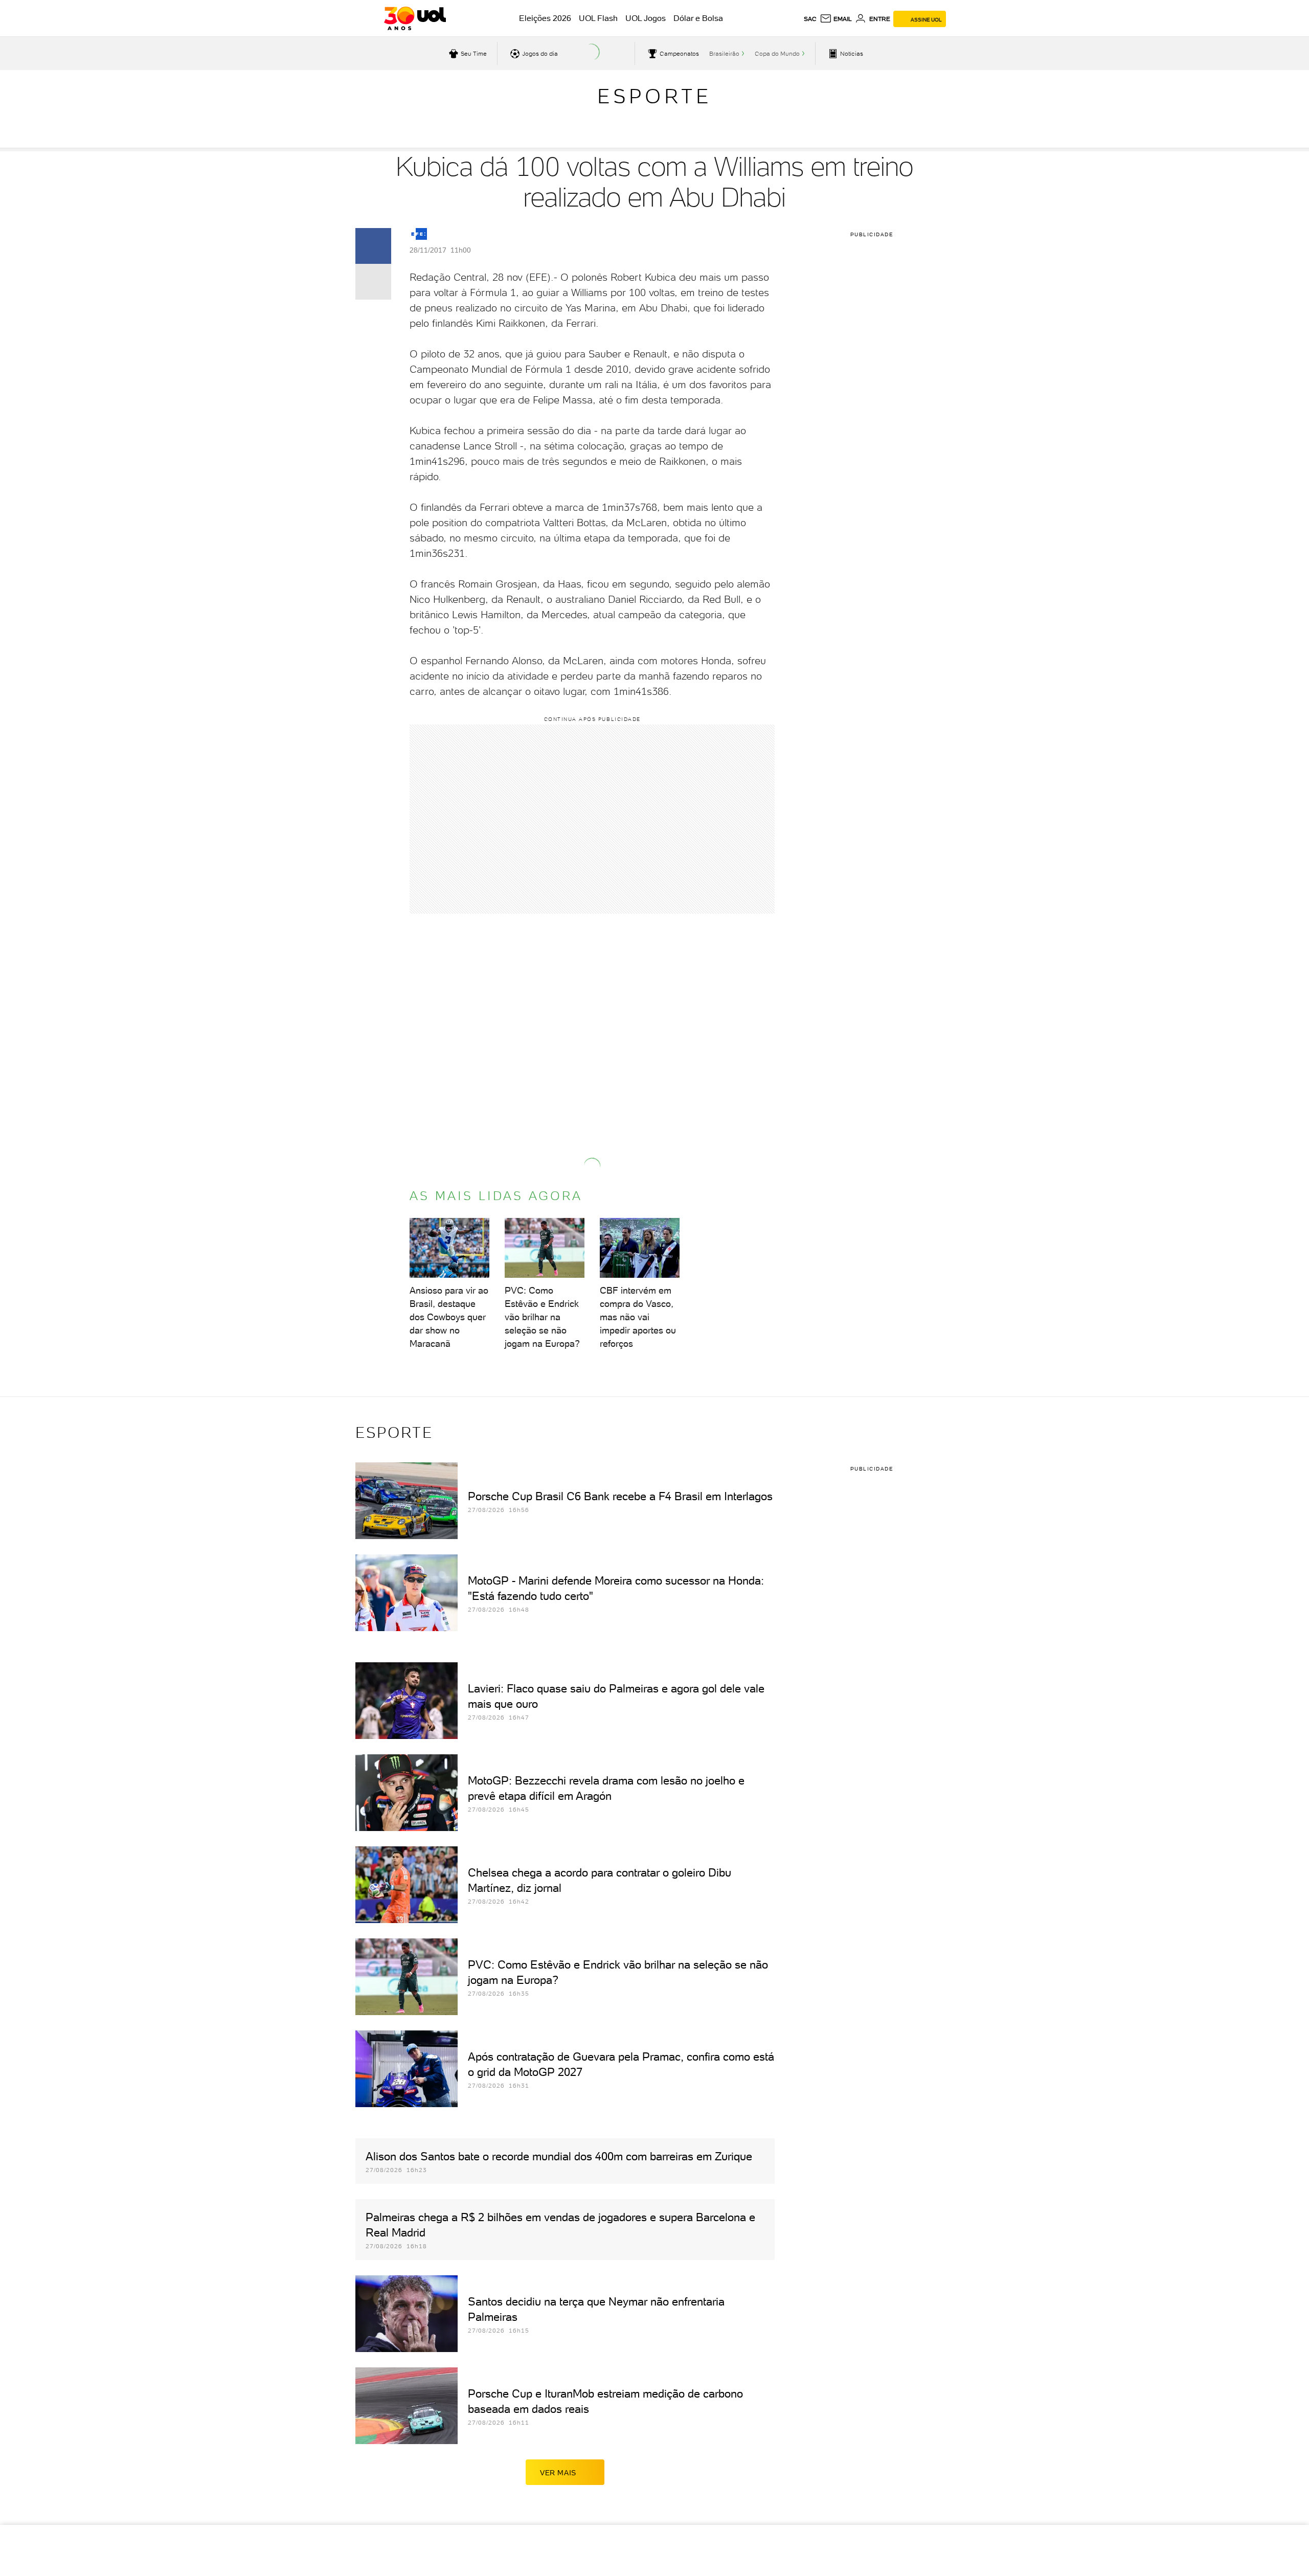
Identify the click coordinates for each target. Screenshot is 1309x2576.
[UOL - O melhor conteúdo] (415, 18)
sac (810, 19)
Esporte (654, 96)
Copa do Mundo (777, 54)
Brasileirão (724, 54)
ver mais (558, 2473)
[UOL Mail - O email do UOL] (836, 19)
